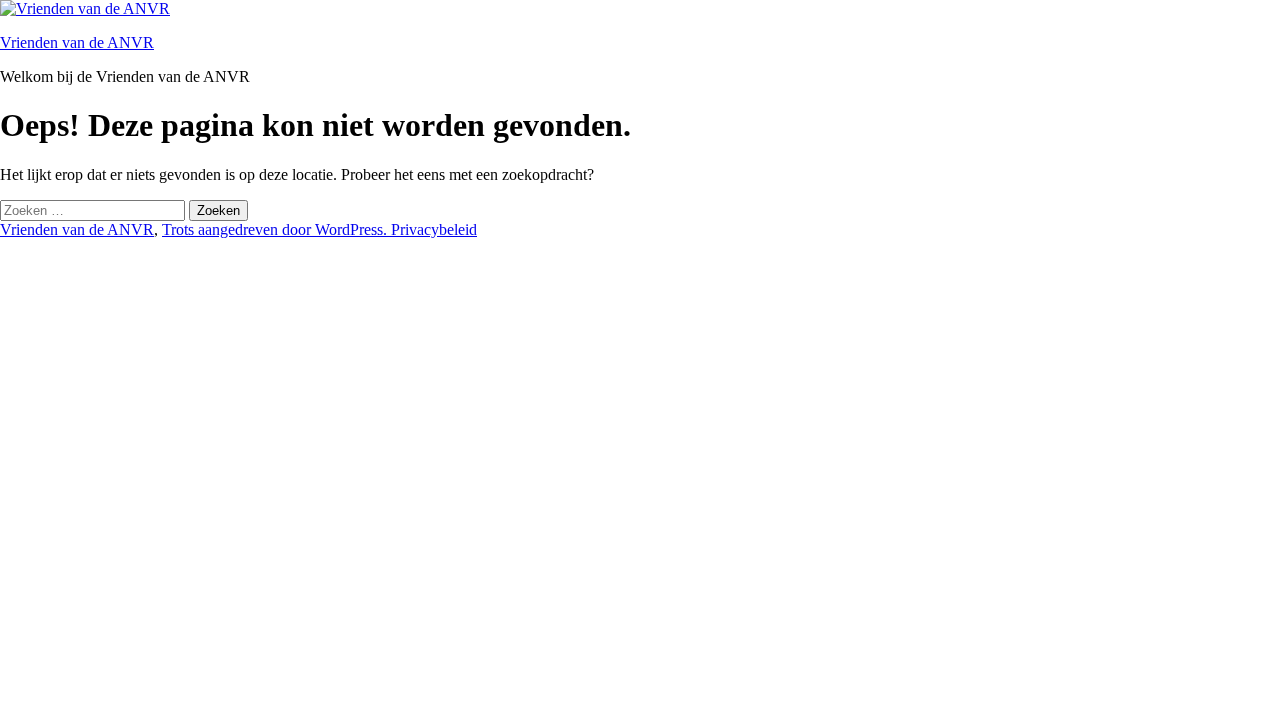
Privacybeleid (434, 229)
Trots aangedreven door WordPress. (276, 229)
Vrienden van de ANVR (77, 42)
